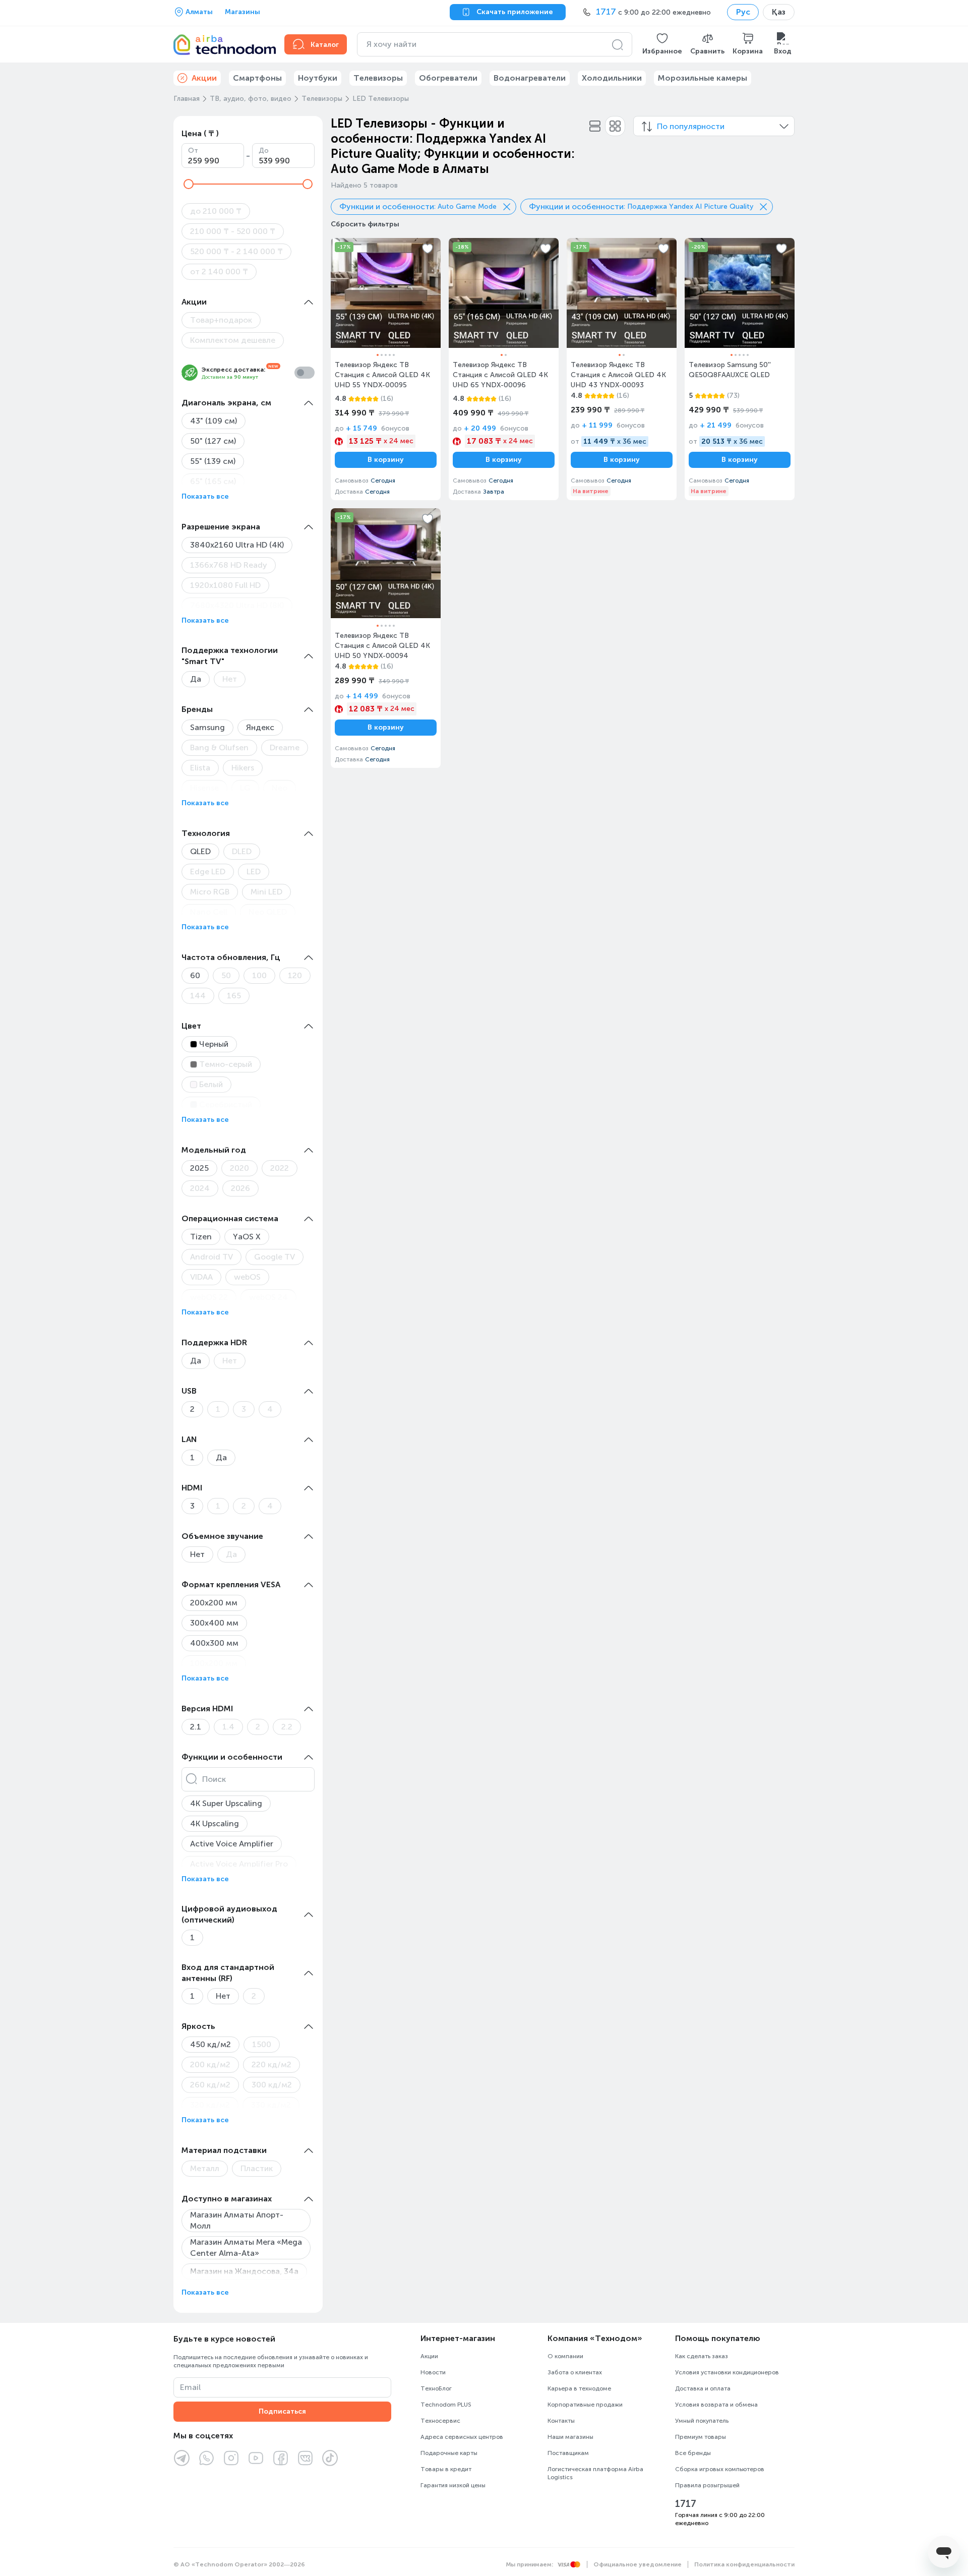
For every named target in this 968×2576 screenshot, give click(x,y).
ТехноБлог (436, 2388)
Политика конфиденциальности (744, 2564)
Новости (433, 2372)
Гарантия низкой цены (453, 2485)
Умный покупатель (702, 2421)
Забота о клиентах (575, 2372)
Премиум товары (701, 2437)
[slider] (189, 184)
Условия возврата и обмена (716, 2405)
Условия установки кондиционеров (727, 2372)
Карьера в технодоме (579, 2388)
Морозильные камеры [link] (703, 78)
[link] (386, 369)
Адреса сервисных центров (462, 2437)
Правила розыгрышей (707, 2485)
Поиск (214, 1779)
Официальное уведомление (638, 2564)
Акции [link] (204, 78)
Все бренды (693, 2453)
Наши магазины (570, 2437)
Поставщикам (568, 2453)
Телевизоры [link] (378, 78)
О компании (565, 2356)
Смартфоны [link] (257, 78)
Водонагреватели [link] (530, 78)
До (264, 151)
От (193, 151)
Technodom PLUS (446, 2405)
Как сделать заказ (702, 2356)
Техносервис (440, 2421)
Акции (429, 2356)
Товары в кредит (446, 2469)
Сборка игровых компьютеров (720, 2469)
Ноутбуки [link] (318, 78)
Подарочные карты (449, 2453)
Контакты (561, 2421)
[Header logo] (223, 44)
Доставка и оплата (703, 2388)
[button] (662, 44)
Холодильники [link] (612, 78)
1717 (686, 2504)
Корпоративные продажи (585, 2405)
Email (190, 2387)
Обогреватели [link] (448, 78)
